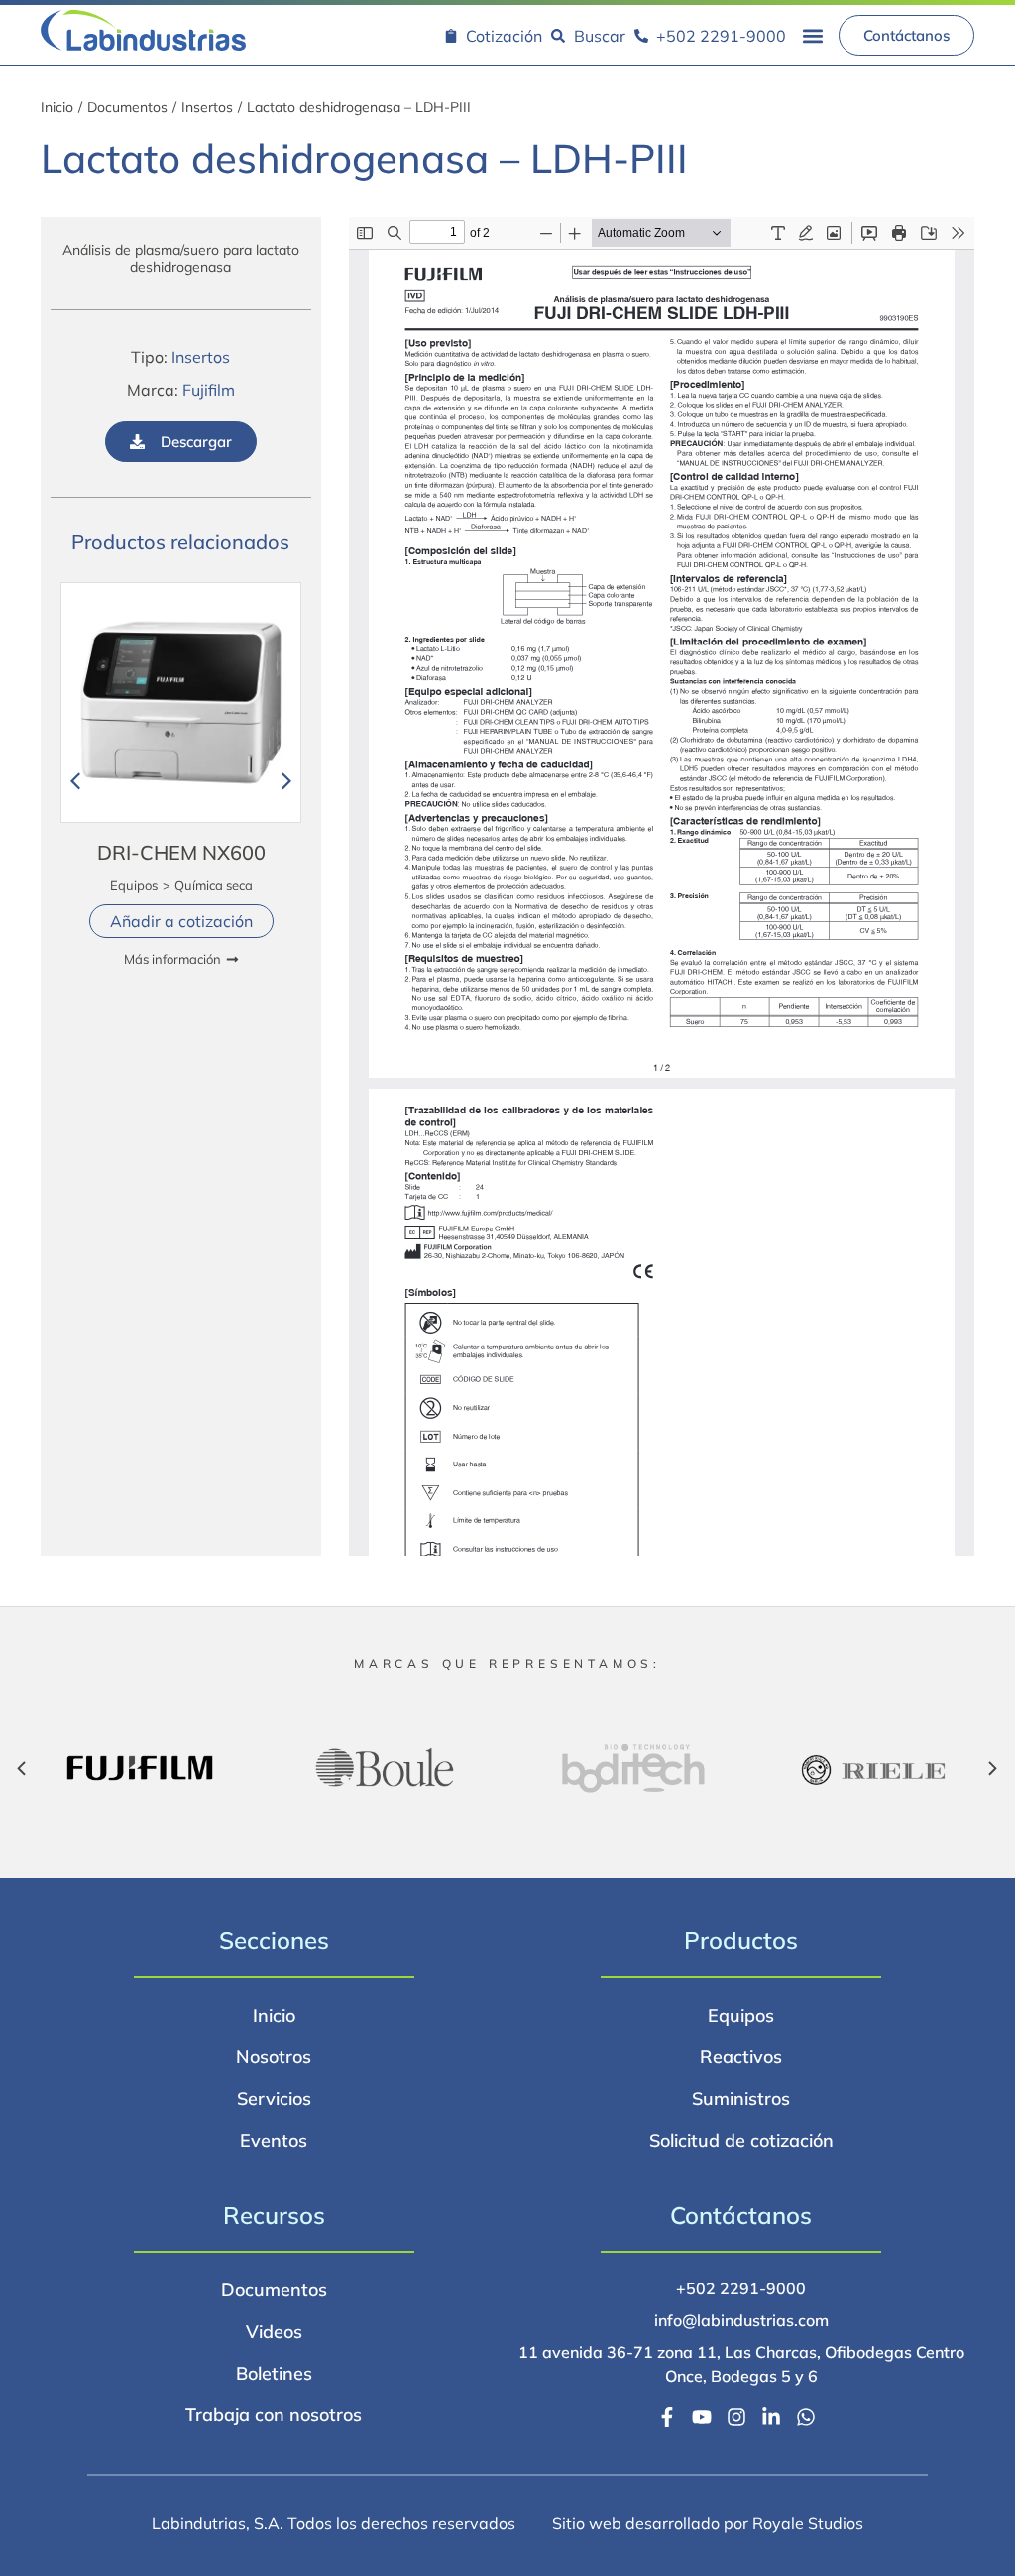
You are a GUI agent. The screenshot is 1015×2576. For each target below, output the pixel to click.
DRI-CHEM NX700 (180, 852)
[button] (812, 35)
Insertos (207, 107)
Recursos (274, 2215)
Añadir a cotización (180, 921)
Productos (741, 1940)
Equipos (133, 885)
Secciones (274, 1940)
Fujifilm (209, 390)
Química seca (213, 885)
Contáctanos (741, 2215)
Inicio (57, 107)
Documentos (127, 107)
